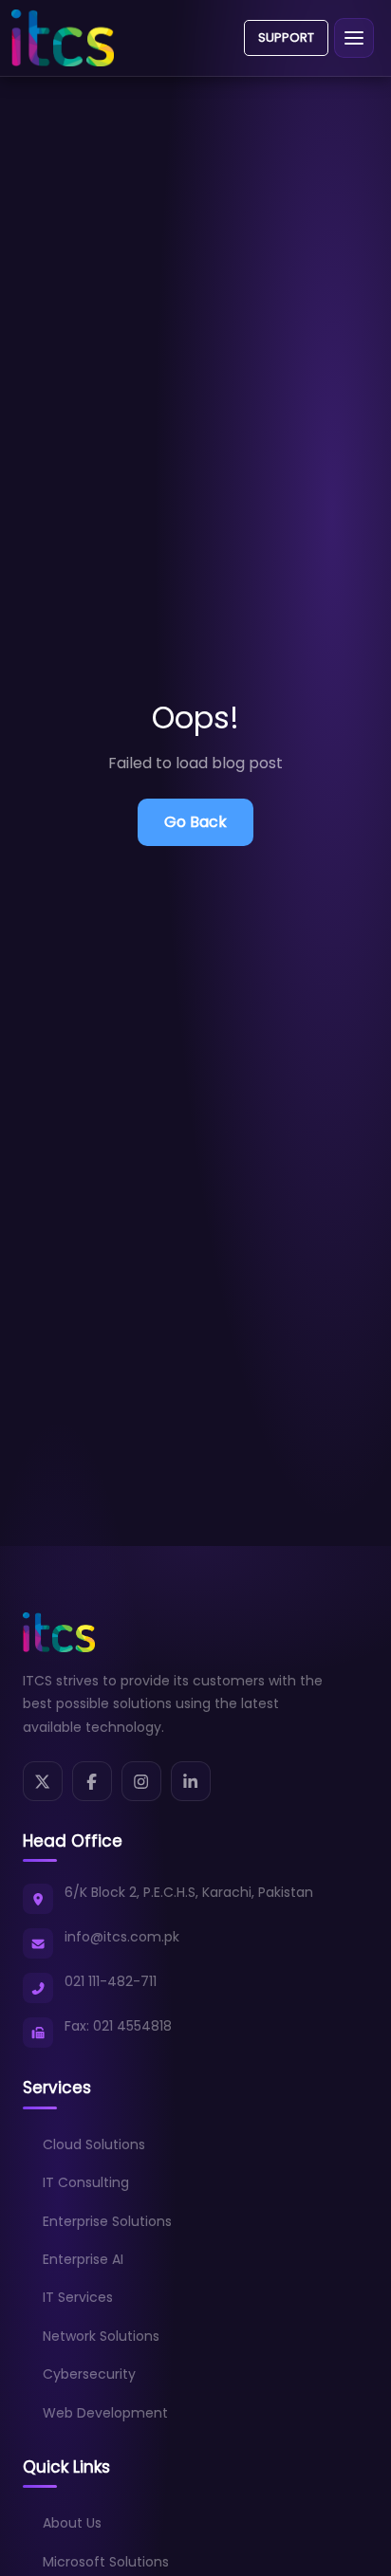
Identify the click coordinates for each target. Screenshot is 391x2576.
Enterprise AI (83, 2259)
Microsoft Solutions (106, 2562)
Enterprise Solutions (107, 2221)
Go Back (195, 822)
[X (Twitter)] (43, 1781)
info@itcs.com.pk (122, 1937)
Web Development (105, 2413)
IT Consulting (86, 2182)
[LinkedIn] (191, 1781)
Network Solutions (101, 2336)
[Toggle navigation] (354, 38)
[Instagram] (141, 1781)
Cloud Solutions (94, 2144)
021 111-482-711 (111, 1981)
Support (286, 37)
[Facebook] (92, 1781)
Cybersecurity (89, 2374)
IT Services (78, 2297)
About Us (72, 2523)
